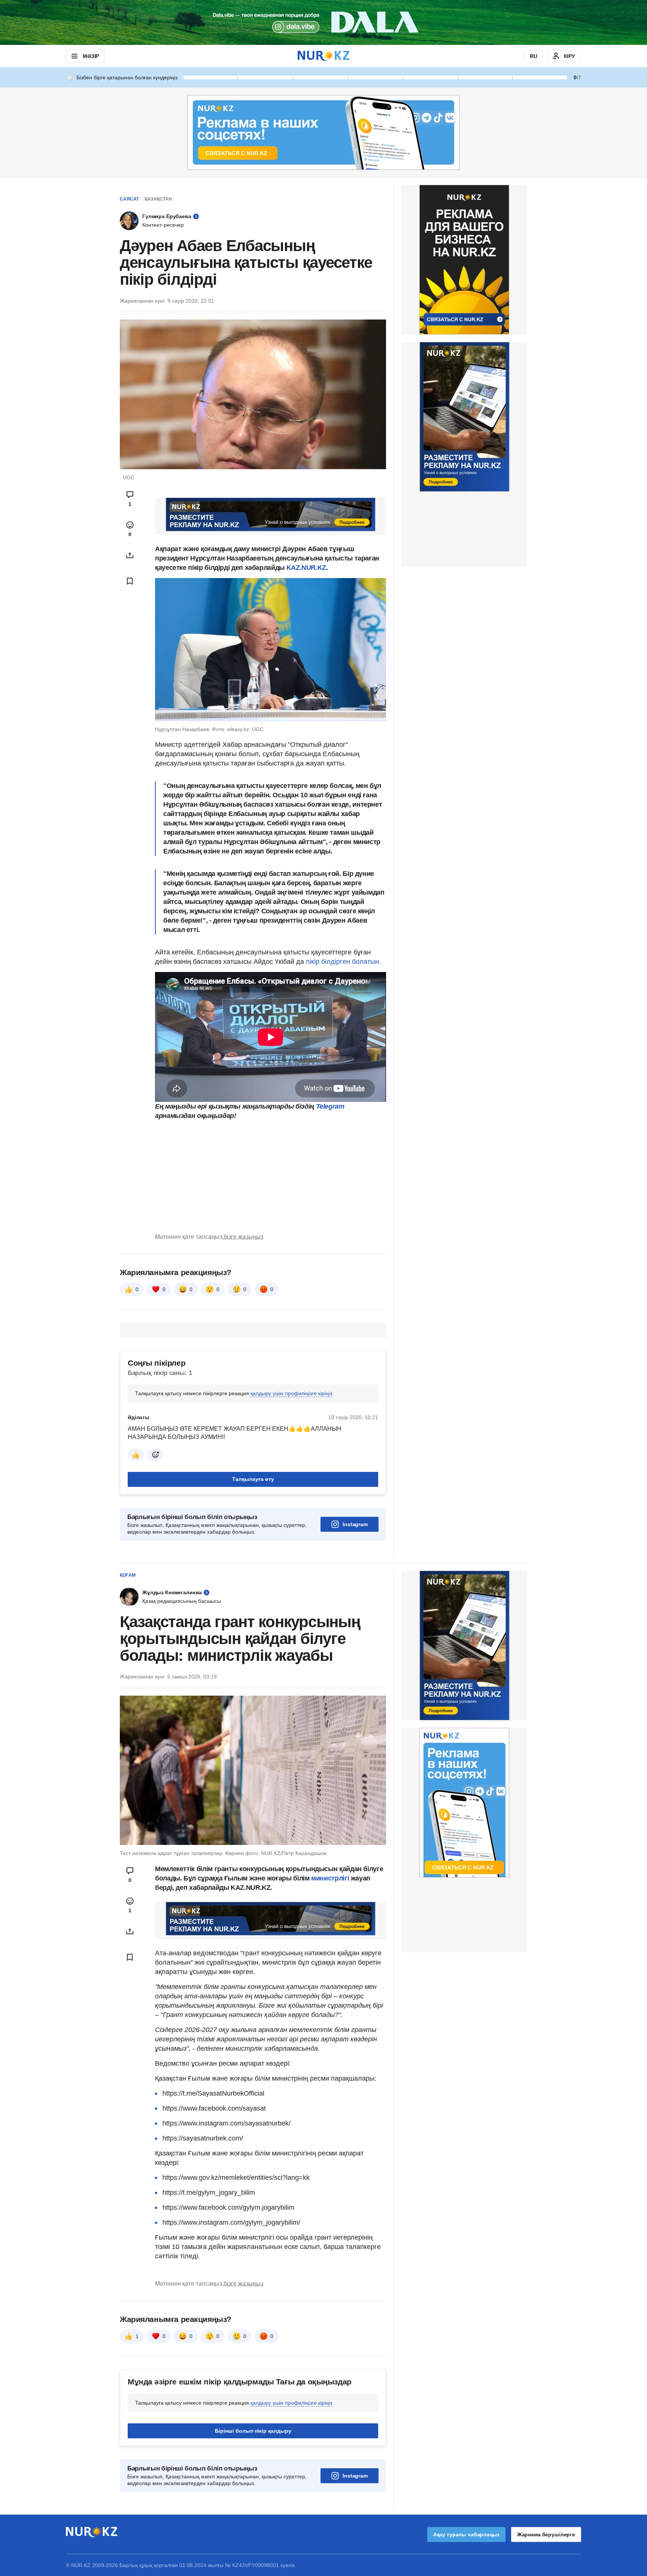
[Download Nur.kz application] (323, 22)
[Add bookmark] (130, 581)
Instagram (355, 1524)
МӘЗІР (91, 56)
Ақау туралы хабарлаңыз (466, 2534)
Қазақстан (158, 199)
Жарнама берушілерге (546, 2534)
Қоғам (128, 1575)
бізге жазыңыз (243, 1237)
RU (534, 56)
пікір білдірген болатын (342, 962)
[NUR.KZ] (323, 56)
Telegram (330, 1106)
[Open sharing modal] (130, 555)
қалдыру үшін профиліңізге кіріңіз (291, 1393)
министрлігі (331, 1878)
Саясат (129, 199)
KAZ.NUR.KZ (306, 568)
